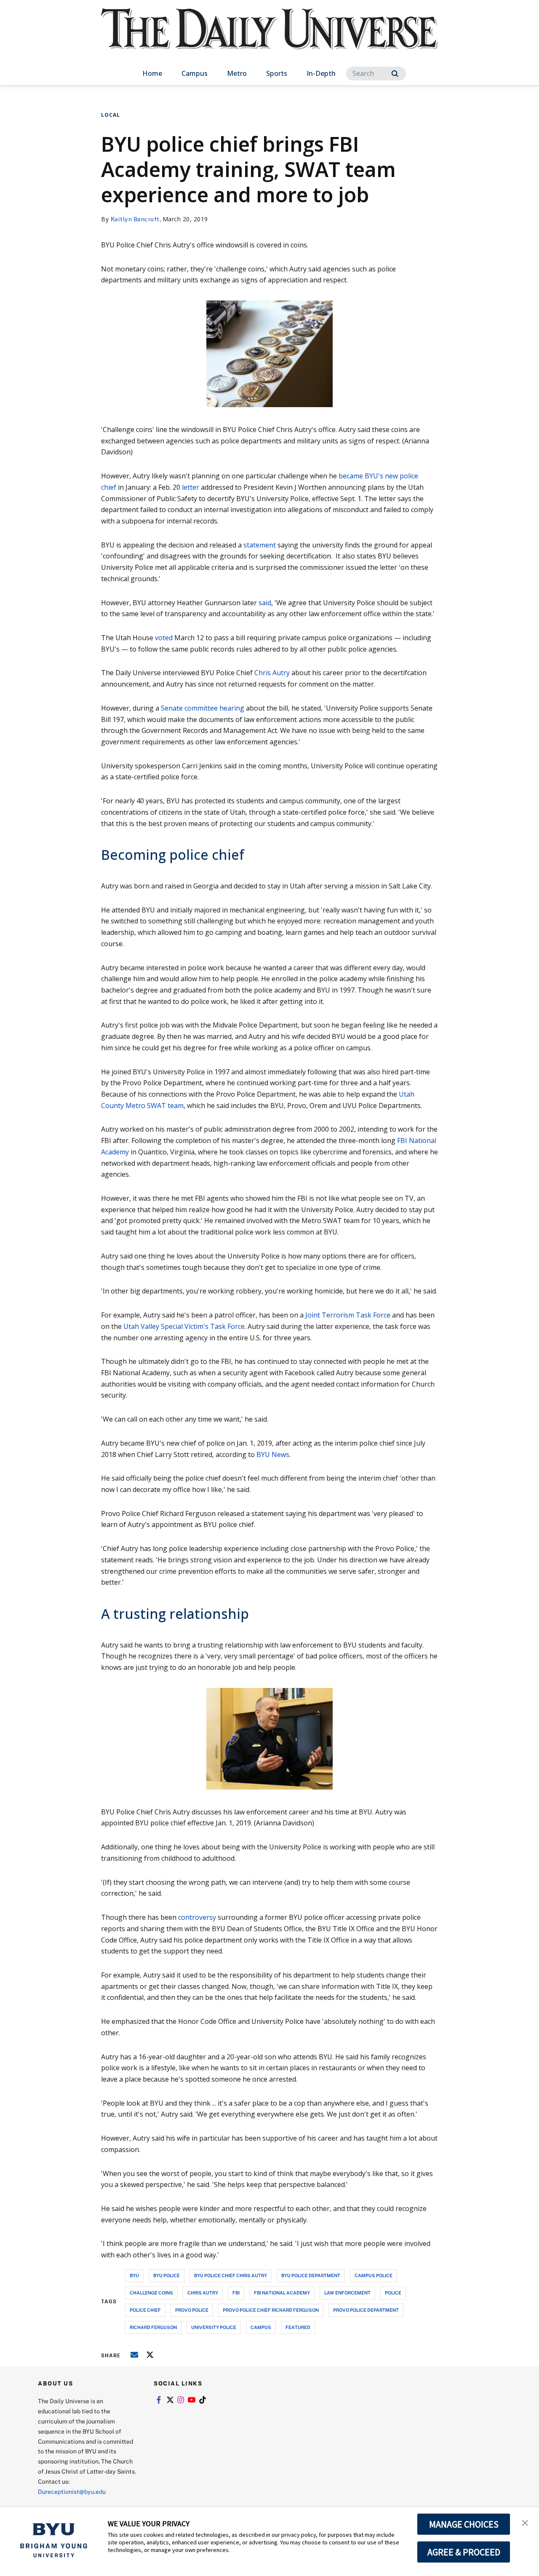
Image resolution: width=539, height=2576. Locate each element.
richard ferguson (153, 2327)
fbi (236, 2293)
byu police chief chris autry (231, 2275)
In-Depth (321, 73)
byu (134, 2275)
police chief (145, 2310)
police (393, 2293)
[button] (525, 2522)
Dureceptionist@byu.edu (72, 2491)
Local (111, 115)
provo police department (366, 2310)
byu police (167, 2275)
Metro (237, 73)
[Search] (395, 74)
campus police (374, 2275)
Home (152, 73)
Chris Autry (272, 673)
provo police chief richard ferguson (271, 2310)
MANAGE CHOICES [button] (464, 2524)
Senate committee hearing (203, 708)
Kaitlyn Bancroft (135, 219)
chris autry (203, 2293)
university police (214, 2327)
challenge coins (151, 2293)
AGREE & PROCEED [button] (464, 2552)
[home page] (269, 38)
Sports (277, 73)
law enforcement (347, 2293)
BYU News (273, 1454)
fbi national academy (282, 2293)
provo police (192, 2310)
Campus (195, 73)
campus (261, 2327)
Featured (298, 2327)
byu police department (311, 2275)
